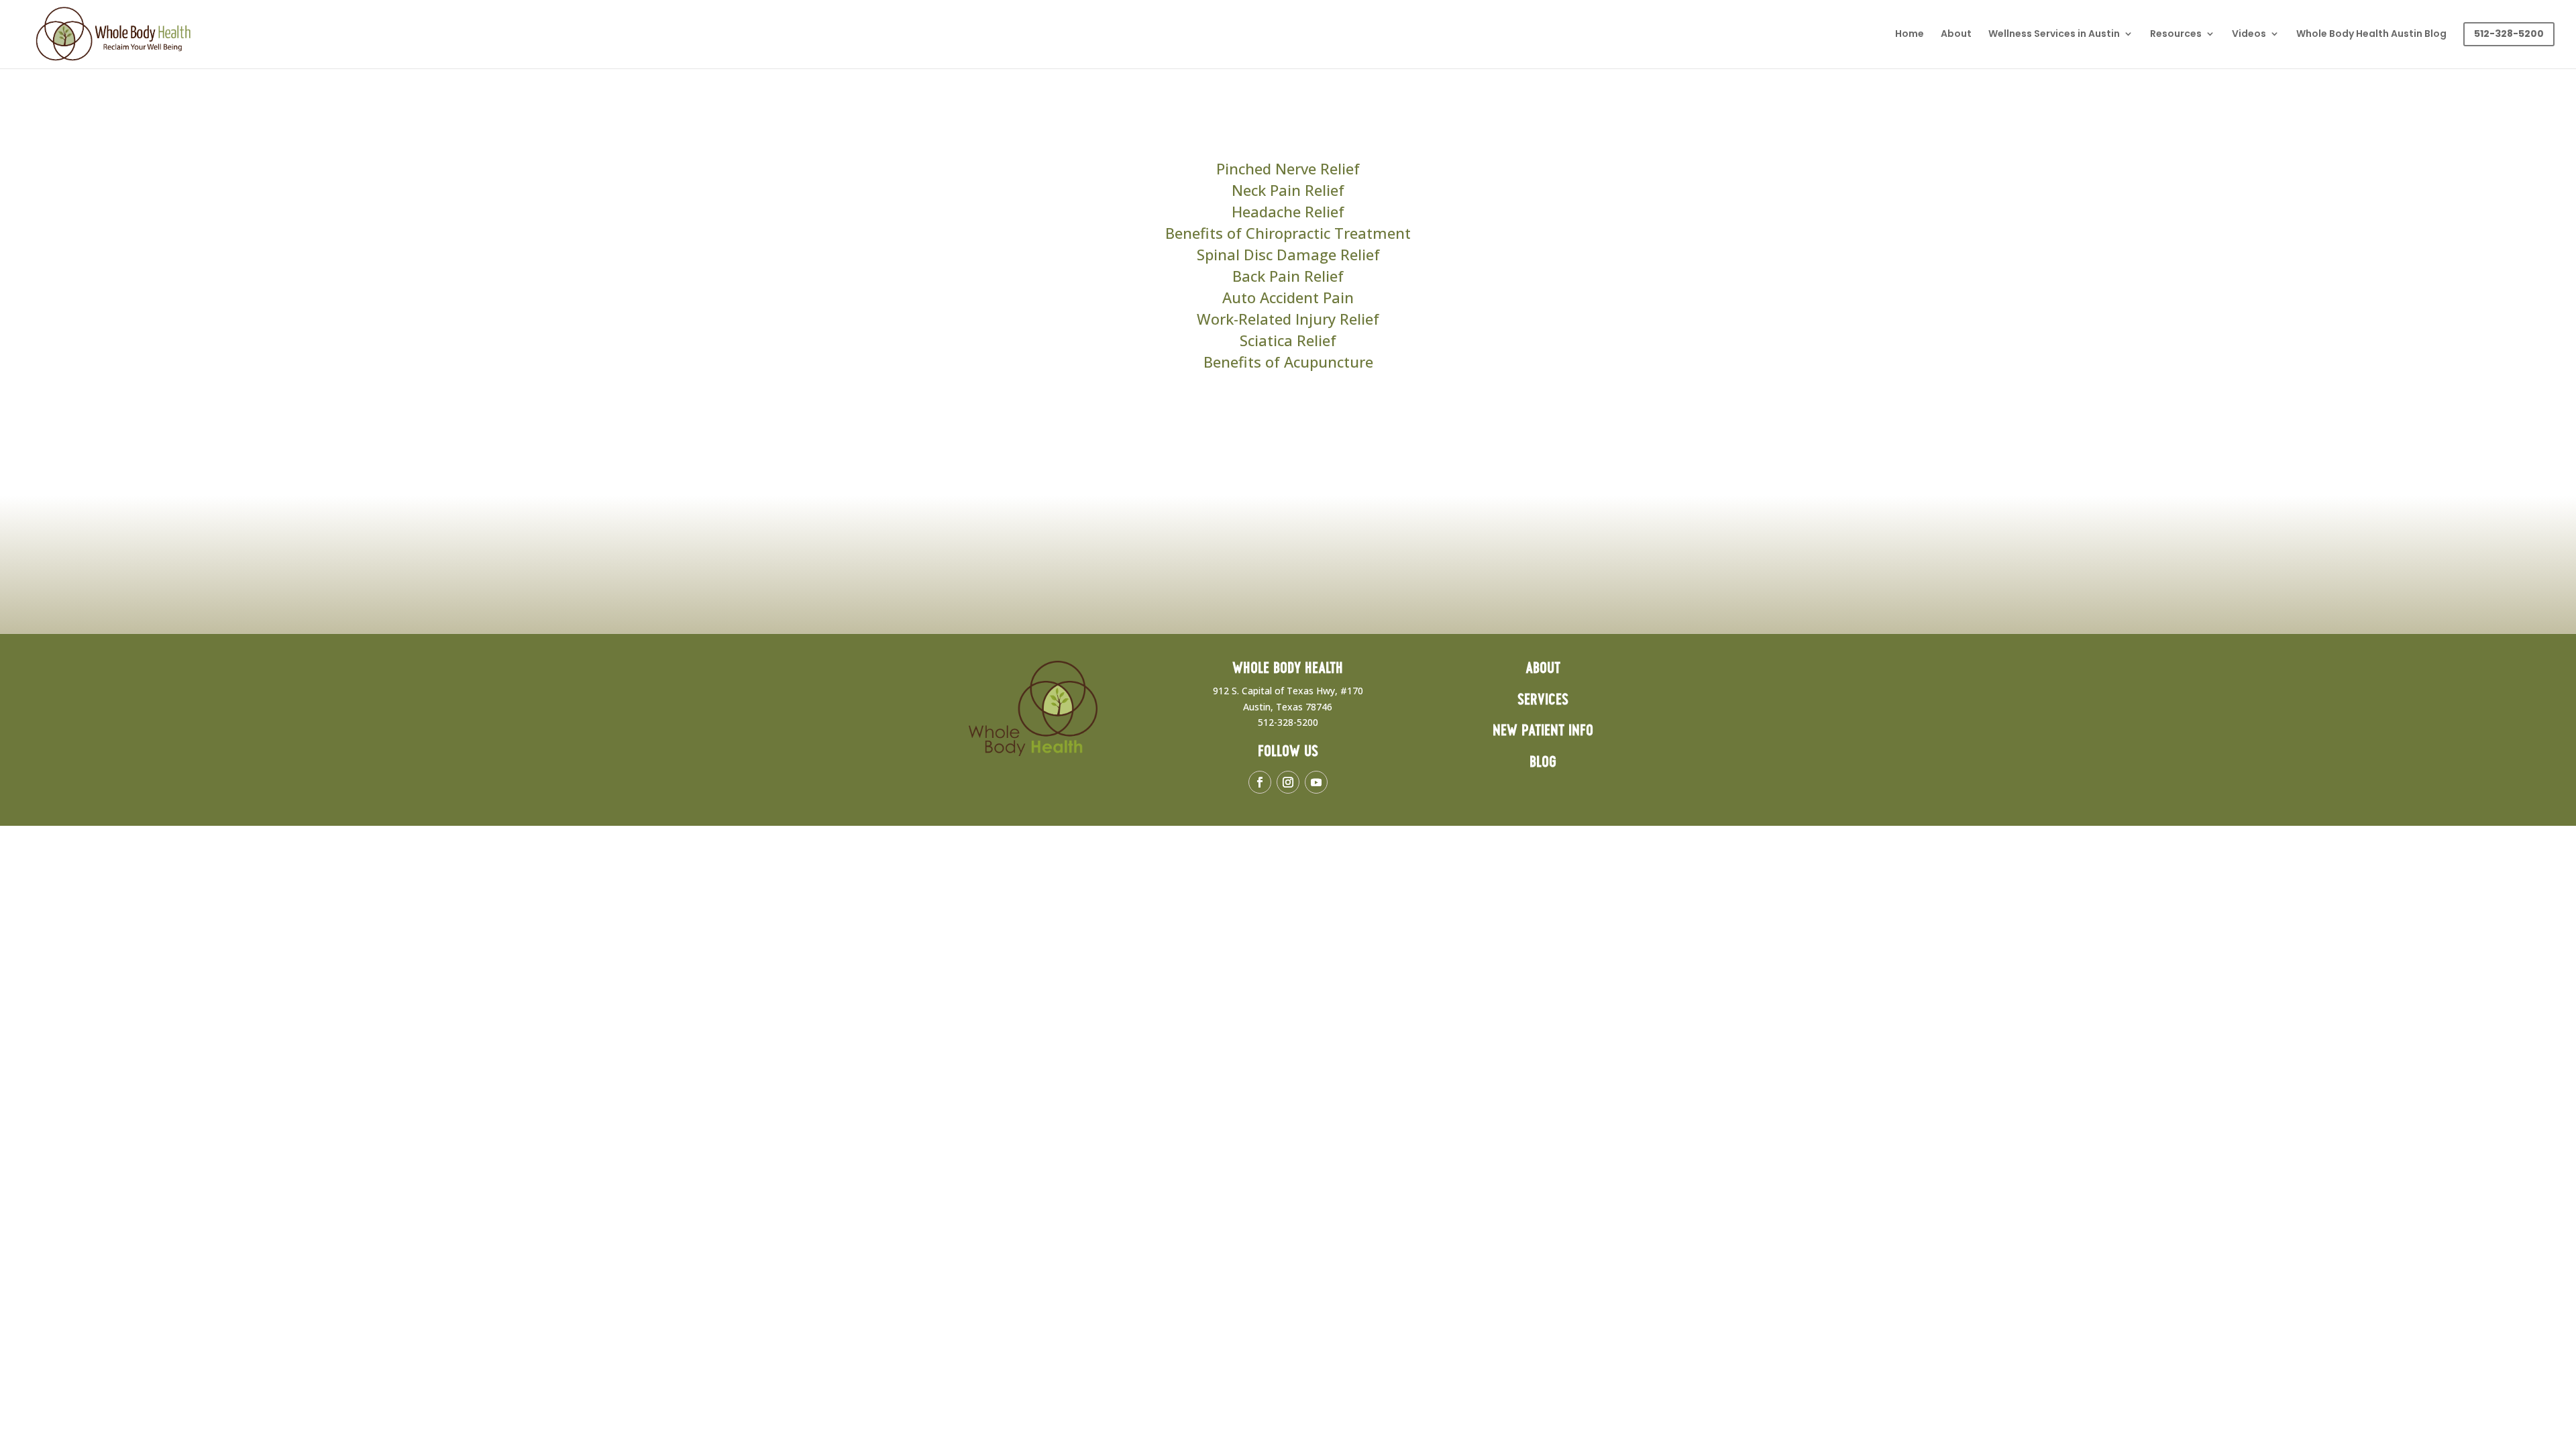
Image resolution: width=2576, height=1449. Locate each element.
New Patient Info (1543, 731)
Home (1910, 35)
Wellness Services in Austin (2054, 35)
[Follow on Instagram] (1288, 782)
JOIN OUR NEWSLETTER (2029, 535)
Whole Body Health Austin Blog (2371, 35)
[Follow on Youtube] (1316, 782)
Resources (2176, 35)
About (1956, 35)
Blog (1543, 762)
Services (1543, 700)
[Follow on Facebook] (1260, 782)
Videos (2249, 35)
